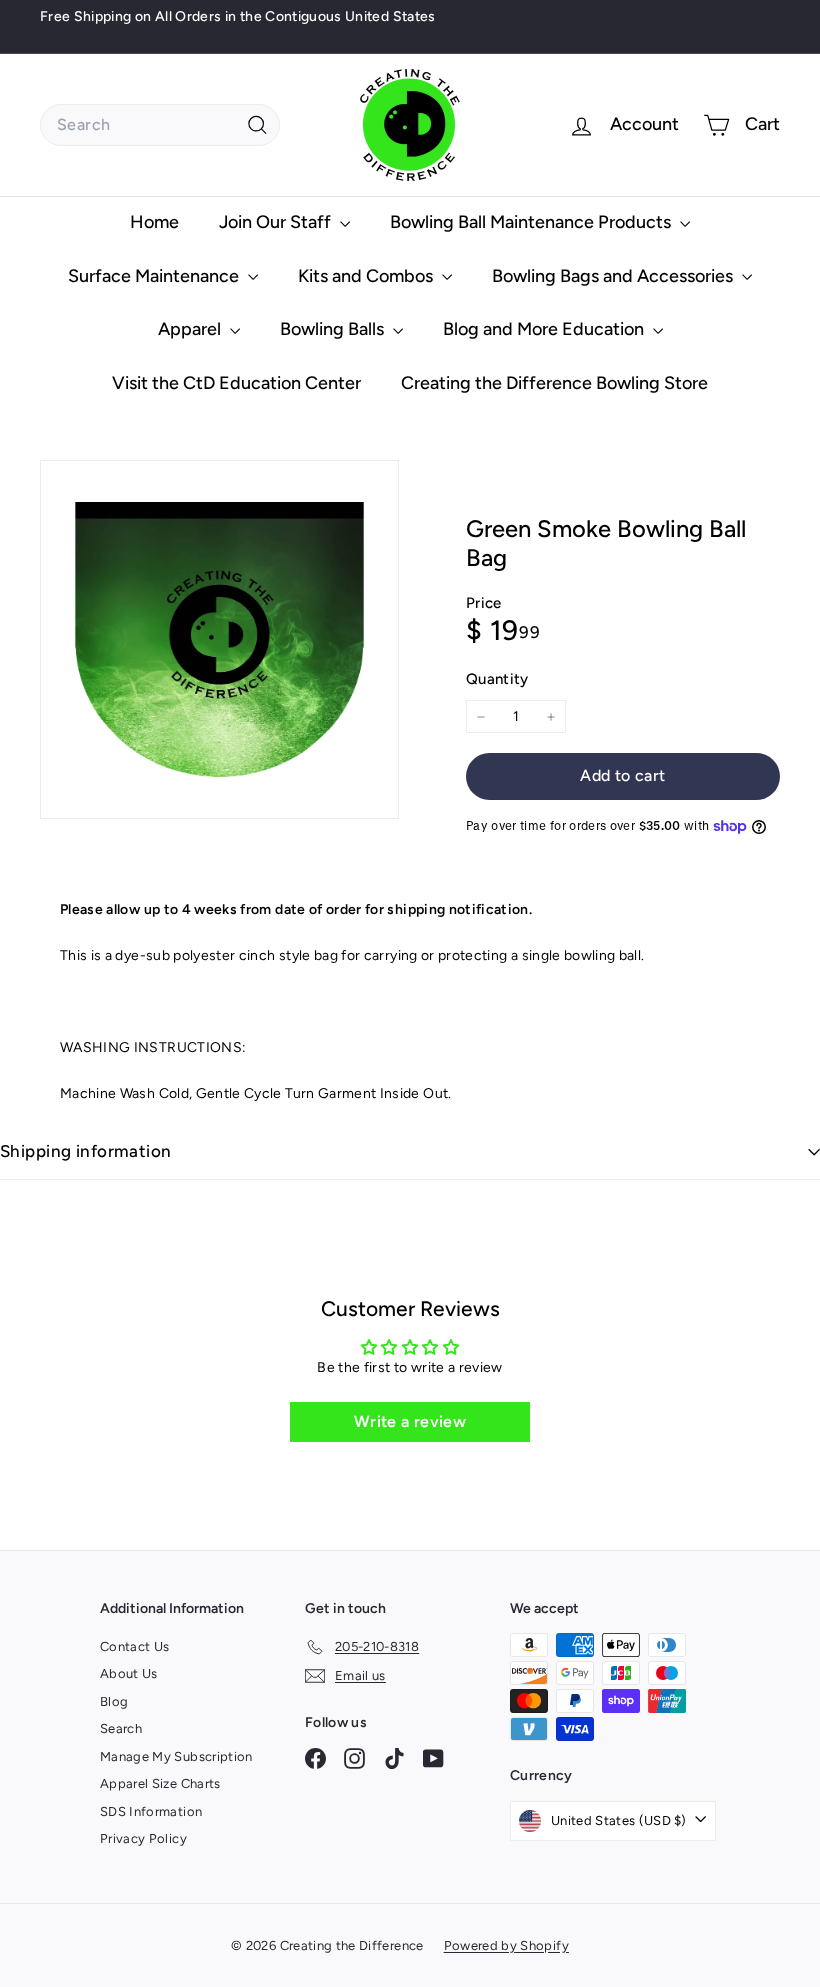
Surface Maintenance (155, 276)
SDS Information (151, 1811)
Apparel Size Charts (160, 1783)
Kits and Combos (367, 276)
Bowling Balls (334, 329)
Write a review (410, 1421)
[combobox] (160, 125)
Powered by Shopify (506, 1945)
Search (121, 1728)
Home (154, 222)
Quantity (497, 679)
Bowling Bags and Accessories (614, 276)
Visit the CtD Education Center (236, 383)
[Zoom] (219, 639)
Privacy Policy (143, 1838)
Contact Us (135, 1646)
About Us (129, 1673)
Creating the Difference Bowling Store (554, 383)
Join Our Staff (277, 222)
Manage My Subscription (176, 1756)
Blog (114, 1701)
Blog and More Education (545, 329)
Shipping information (86, 1151)
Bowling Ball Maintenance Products (532, 222)
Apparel (191, 329)
